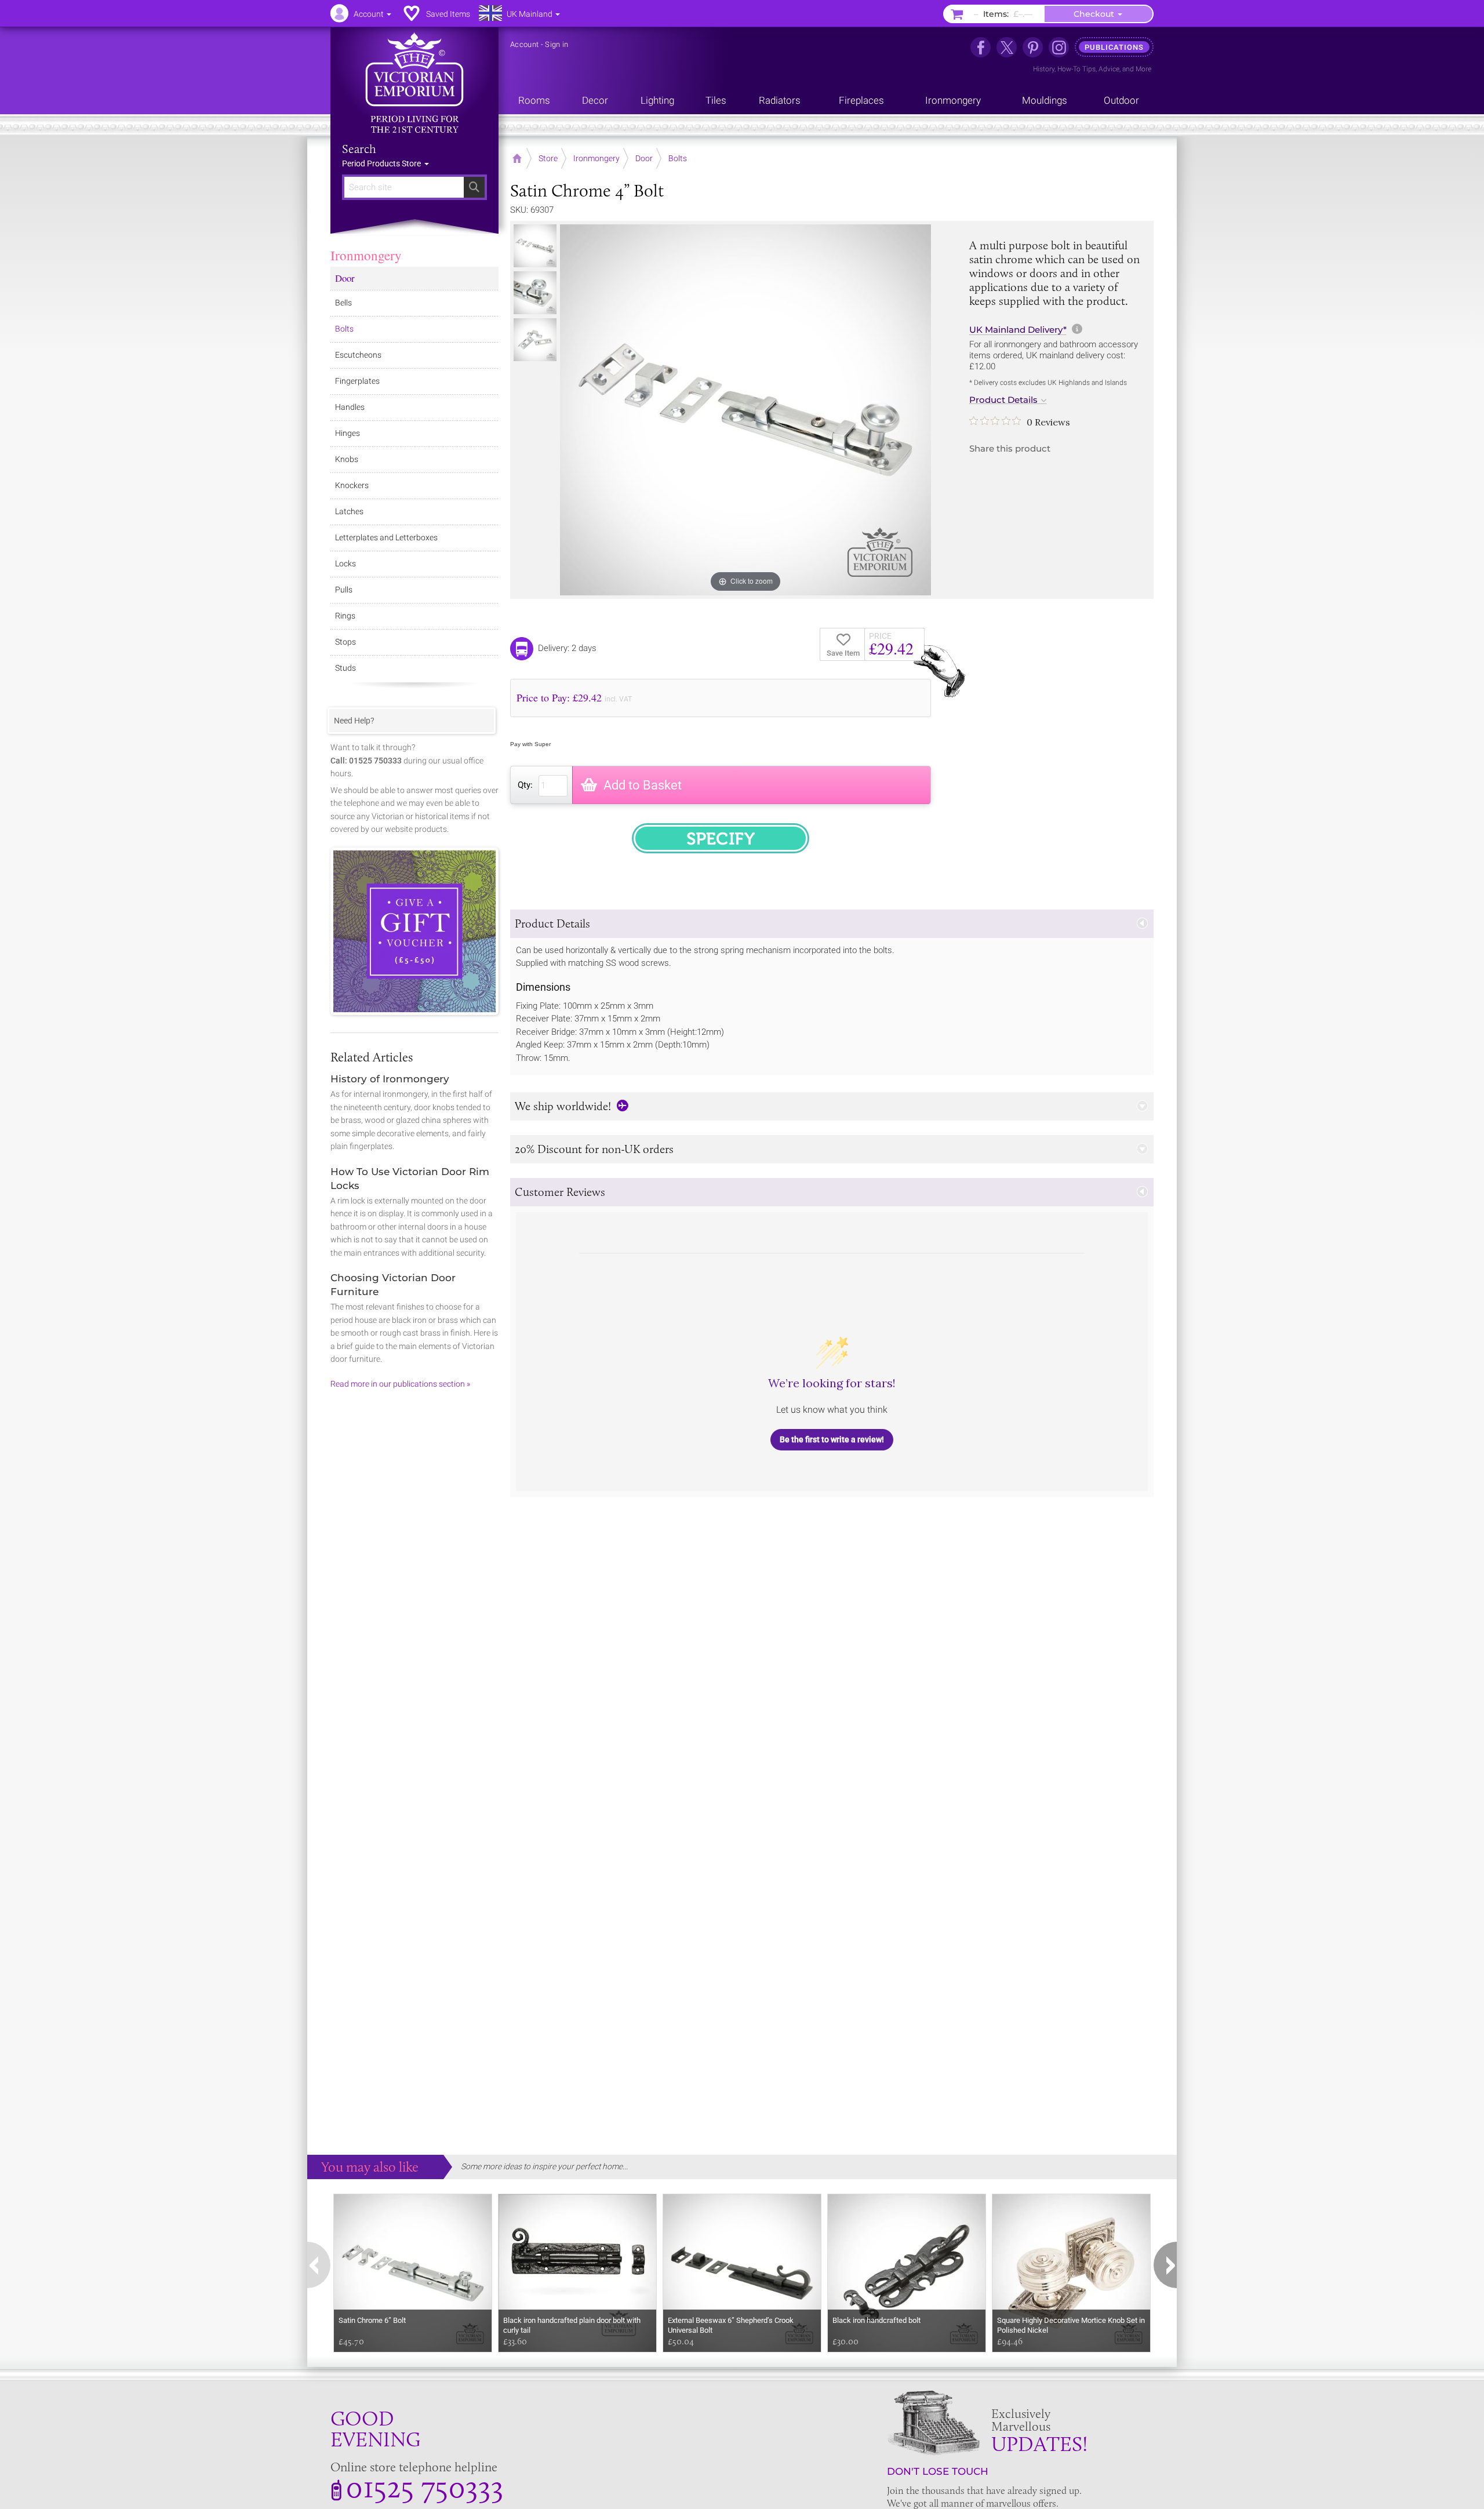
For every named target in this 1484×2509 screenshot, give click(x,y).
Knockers (352, 485)
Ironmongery (366, 255)
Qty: (525, 785)
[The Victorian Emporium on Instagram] (1059, 47)
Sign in (556, 44)
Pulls (344, 590)
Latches (349, 511)
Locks (345, 563)
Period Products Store (382, 163)
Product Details (1003, 400)
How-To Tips (1076, 69)
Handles (350, 407)
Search (359, 149)
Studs (345, 668)
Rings (345, 616)
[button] (832, 924)
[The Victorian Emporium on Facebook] (981, 47)
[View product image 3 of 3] (535, 340)
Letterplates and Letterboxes (386, 537)
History (1044, 69)
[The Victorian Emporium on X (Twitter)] (1007, 47)
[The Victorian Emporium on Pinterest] (1033, 47)
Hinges (348, 433)
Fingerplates (357, 381)
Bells (343, 303)
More (1143, 69)
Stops (345, 642)
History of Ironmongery (390, 1079)
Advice (1109, 69)
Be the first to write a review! (832, 1439)
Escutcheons (358, 355)
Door (345, 278)
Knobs (347, 459)
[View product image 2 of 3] (535, 293)
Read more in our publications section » (400, 1384)
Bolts (344, 329)
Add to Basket (643, 785)
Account (524, 44)
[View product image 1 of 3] (535, 246)
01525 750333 (425, 2486)
